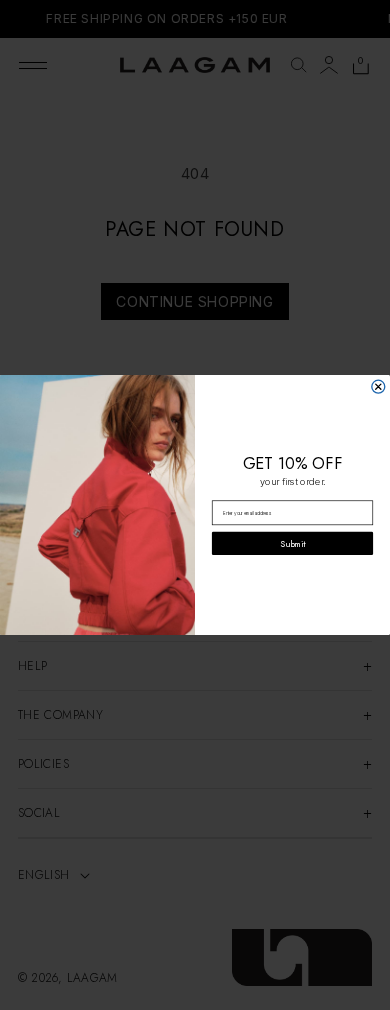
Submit (292, 543)
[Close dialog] (378, 386)
